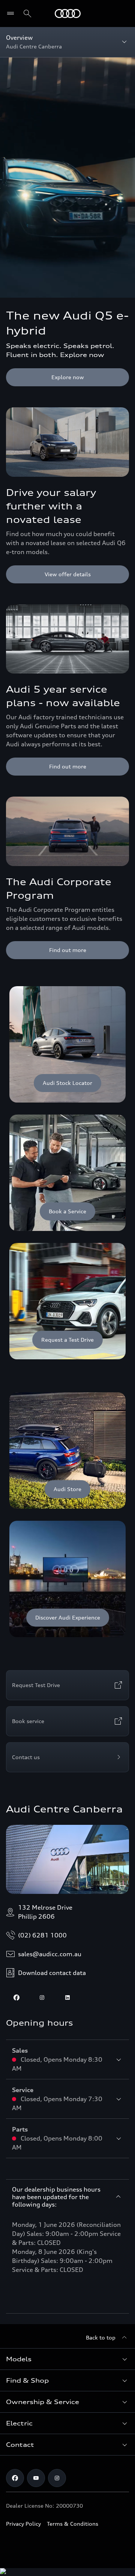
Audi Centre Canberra (64, 1809)
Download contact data (52, 1973)
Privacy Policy (23, 2524)
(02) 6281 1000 (42, 1935)
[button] (67, 2359)
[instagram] (42, 1998)
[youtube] (36, 2478)
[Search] (27, 14)
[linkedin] (67, 1998)
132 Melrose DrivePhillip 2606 (45, 1912)
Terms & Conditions (73, 2524)
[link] (67, 1044)
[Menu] (68, 14)
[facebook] (16, 1998)
